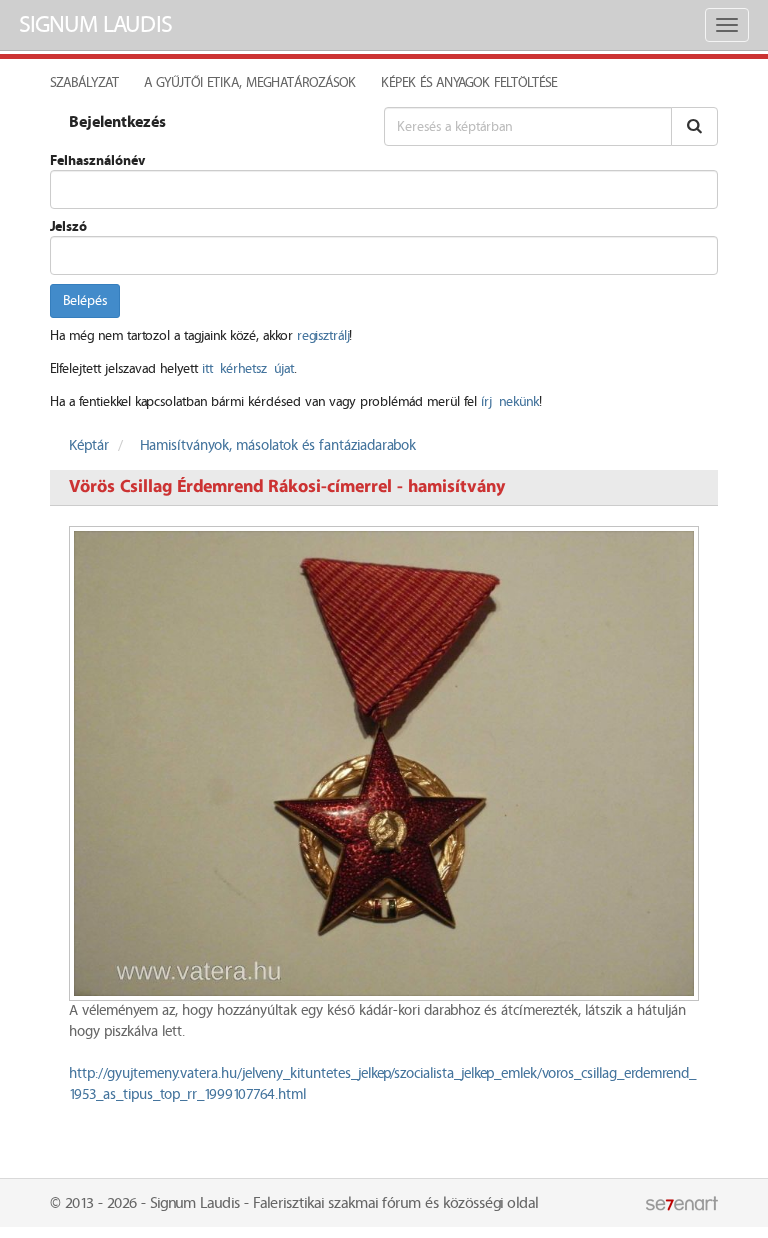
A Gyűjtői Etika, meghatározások (250, 83)
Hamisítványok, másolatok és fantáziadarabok (278, 446)
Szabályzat (84, 83)
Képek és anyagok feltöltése (469, 83)
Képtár (89, 446)
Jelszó (68, 227)
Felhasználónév (97, 161)
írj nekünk (510, 402)
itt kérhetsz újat (248, 369)
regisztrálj (323, 336)
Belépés (85, 301)
